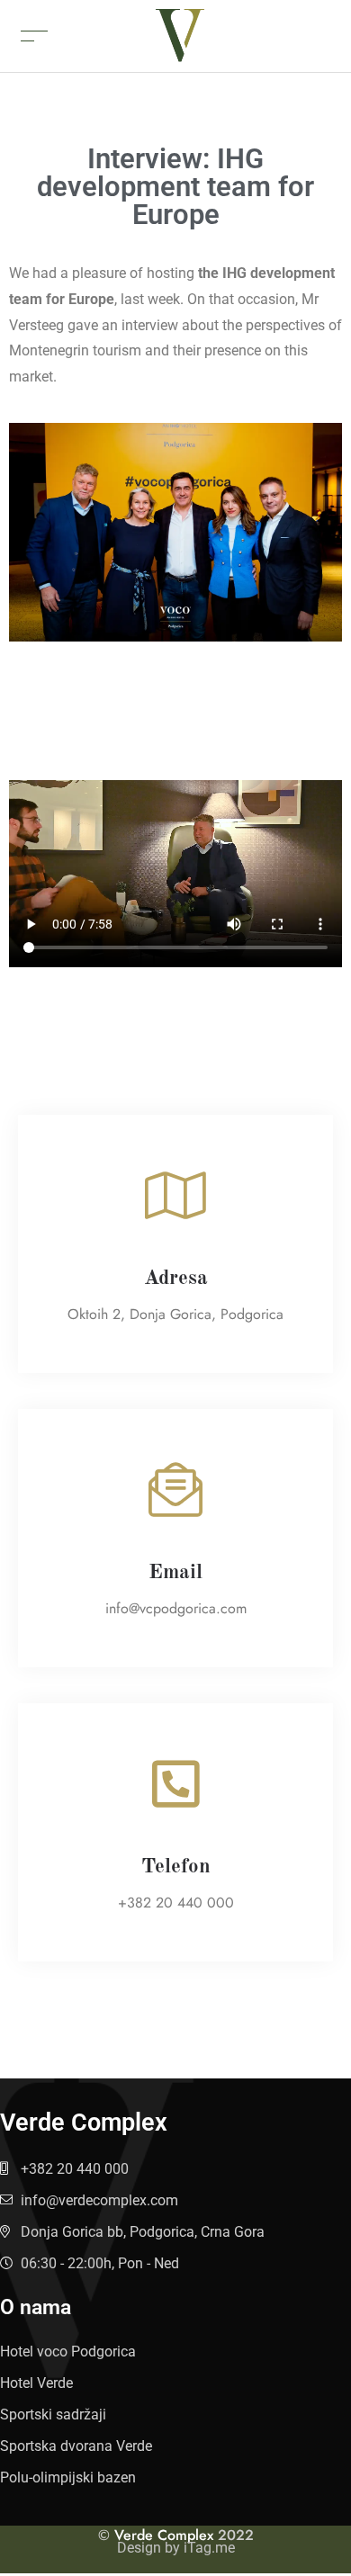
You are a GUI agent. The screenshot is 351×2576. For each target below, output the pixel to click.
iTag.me (209, 2548)
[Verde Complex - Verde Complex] (180, 35)
